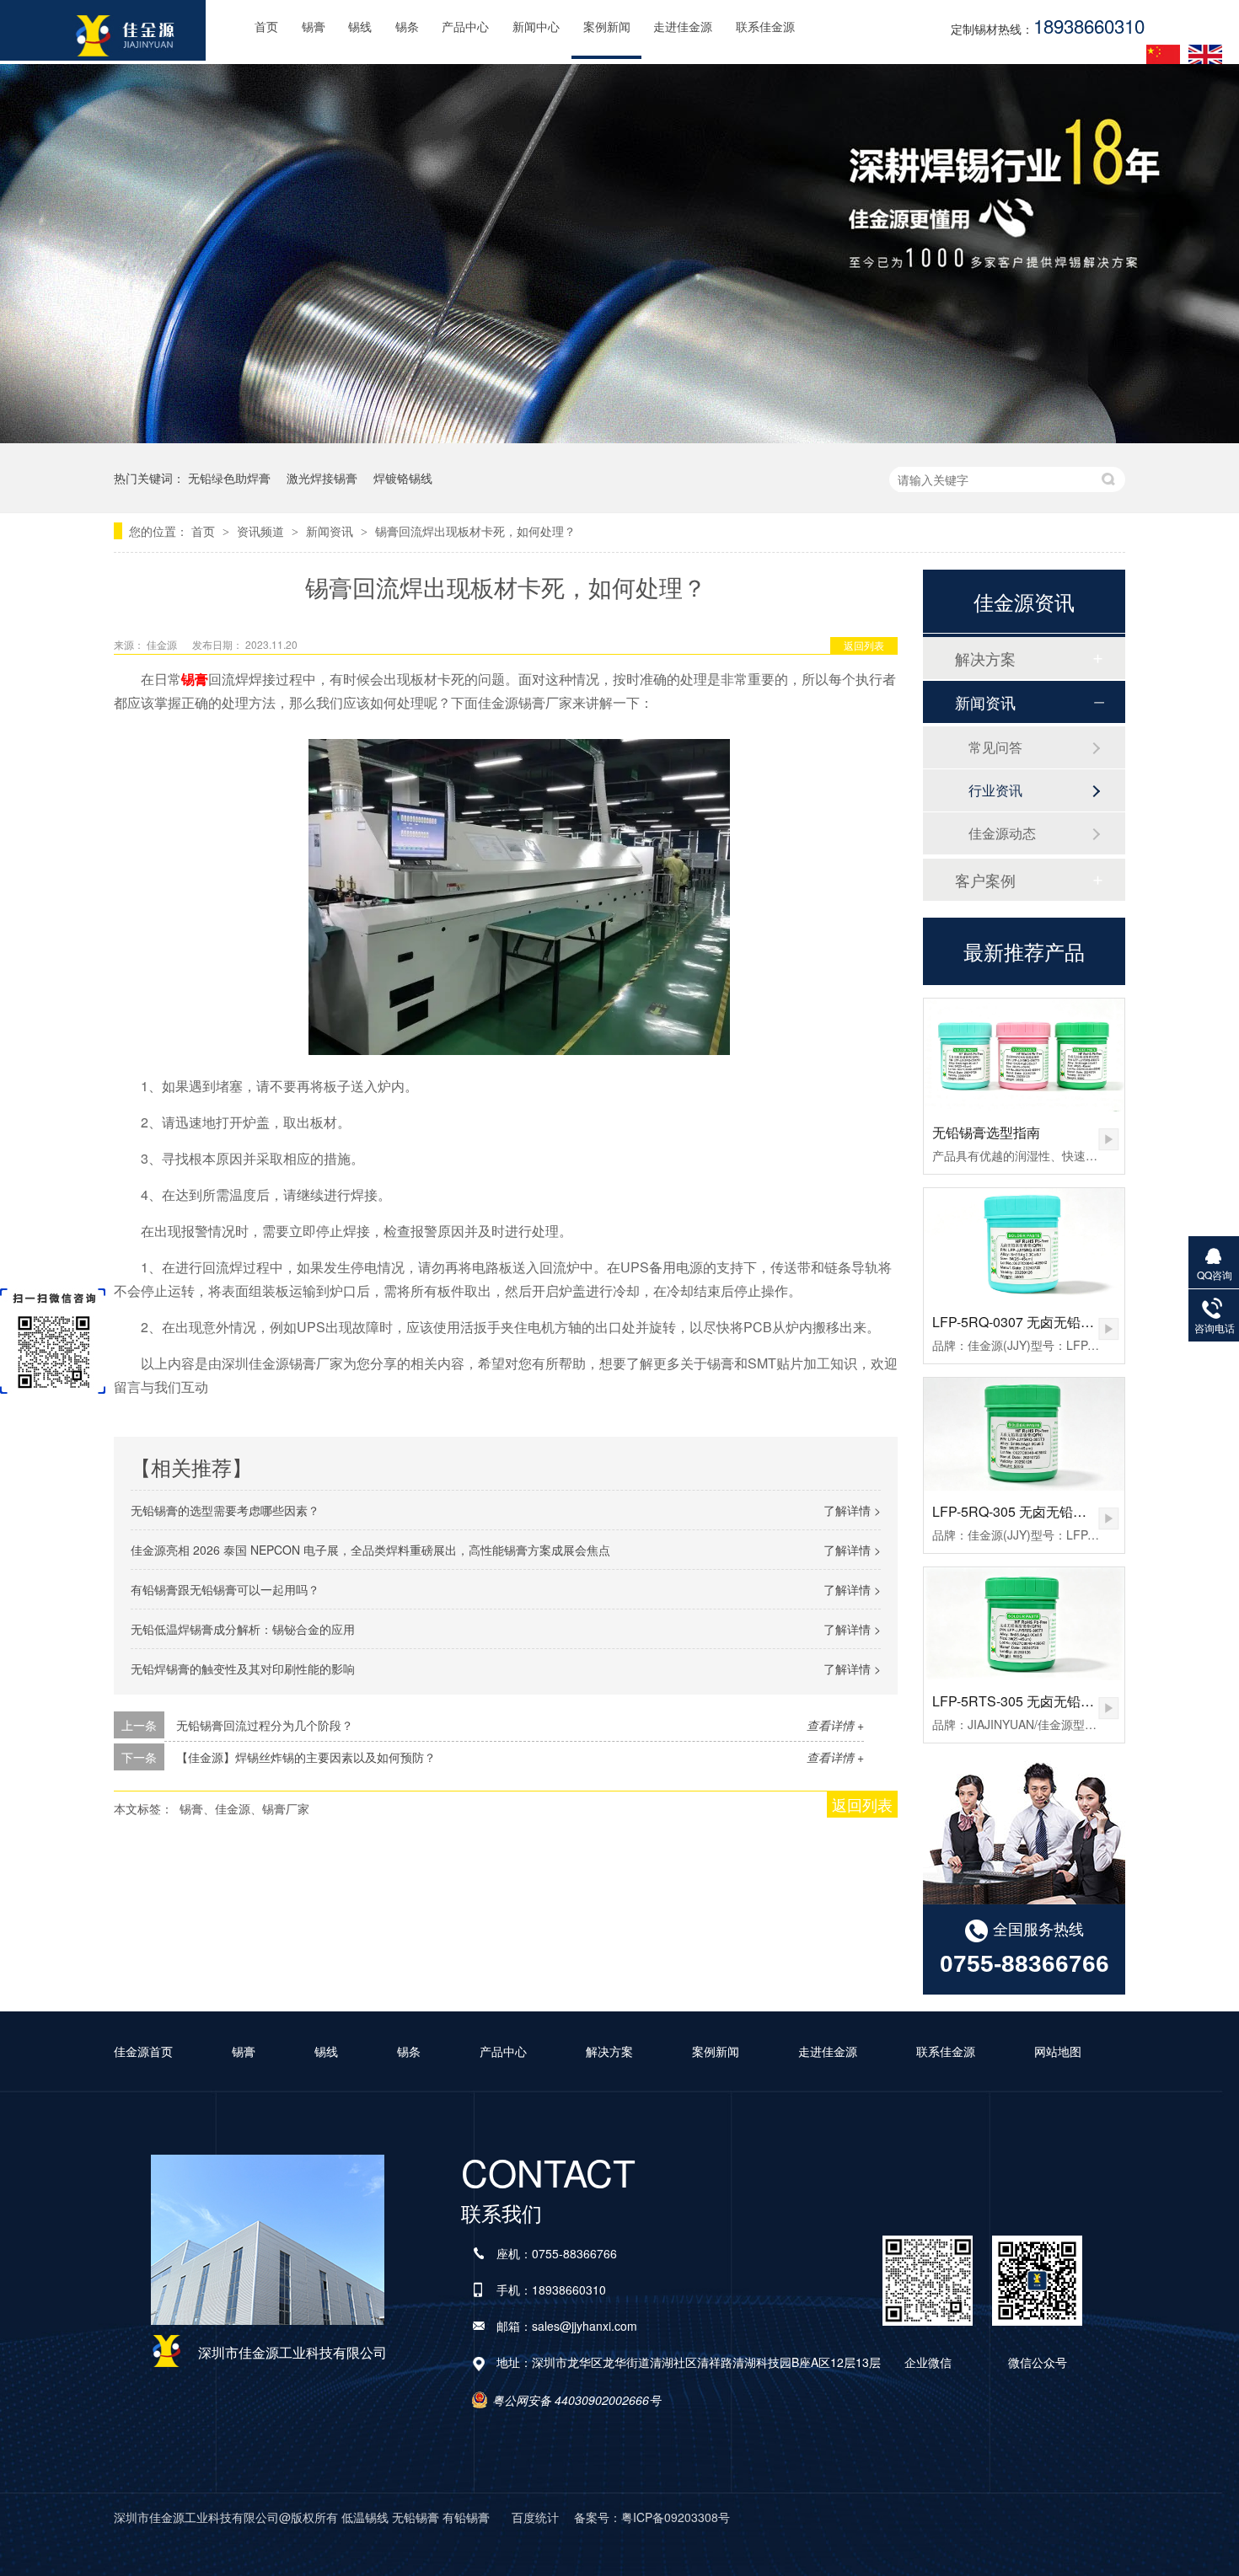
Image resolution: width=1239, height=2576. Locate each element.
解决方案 (985, 658)
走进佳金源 (683, 27)
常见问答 (995, 747)
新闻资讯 (331, 531)
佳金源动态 (1002, 833)
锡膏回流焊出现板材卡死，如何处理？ (475, 531)
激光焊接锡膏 (322, 478)
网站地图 (1058, 2051)
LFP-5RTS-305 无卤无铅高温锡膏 (1033, 1701)
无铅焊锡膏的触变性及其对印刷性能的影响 (243, 1668)
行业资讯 (995, 790)
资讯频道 (262, 531)
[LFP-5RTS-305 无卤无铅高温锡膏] (1024, 1624)
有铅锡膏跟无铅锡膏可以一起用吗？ (225, 1589)
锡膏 (314, 27)
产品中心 (465, 27)
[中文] (1163, 56)
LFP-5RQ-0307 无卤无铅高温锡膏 (1033, 1322)
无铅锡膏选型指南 (986, 1132)
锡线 (360, 27)
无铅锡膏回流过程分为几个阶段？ (265, 1725)
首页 (266, 27)
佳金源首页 (143, 2051)
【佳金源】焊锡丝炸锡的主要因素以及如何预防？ (306, 1757)
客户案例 (985, 880)
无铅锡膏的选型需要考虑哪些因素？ (225, 1510)
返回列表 (864, 645)
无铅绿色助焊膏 (229, 478)
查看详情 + (835, 1725)
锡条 (407, 27)
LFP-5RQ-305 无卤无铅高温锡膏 (1030, 1511)
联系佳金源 (765, 27)
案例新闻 (607, 27)
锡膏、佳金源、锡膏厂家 (244, 1808)
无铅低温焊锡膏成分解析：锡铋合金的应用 (243, 1629)
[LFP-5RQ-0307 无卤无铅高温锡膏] (1024, 1245)
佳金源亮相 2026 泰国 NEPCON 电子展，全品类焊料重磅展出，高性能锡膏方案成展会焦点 (370, 1550)
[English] (1205, 56)
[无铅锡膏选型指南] (1024, 1055)
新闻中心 (536, 27)
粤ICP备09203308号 (676, 2517)
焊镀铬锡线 (403, 478)
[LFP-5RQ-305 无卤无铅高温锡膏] (1024, 1434)
